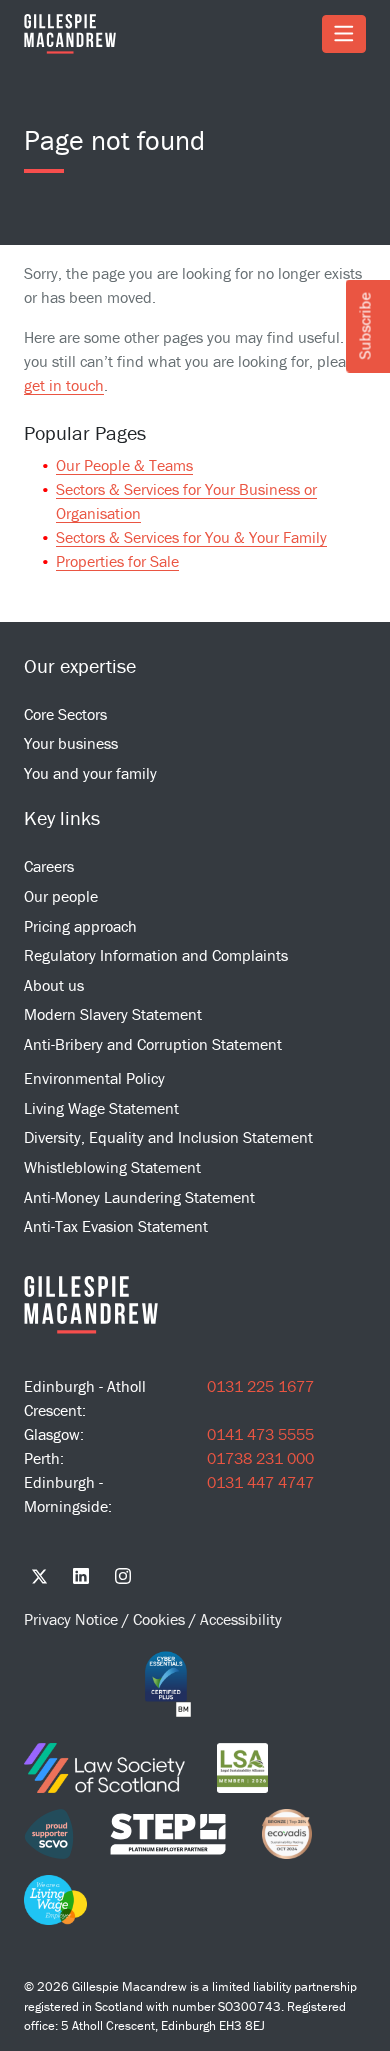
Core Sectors (65, 714)
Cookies (161, 1619)
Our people (61, 896)
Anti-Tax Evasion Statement (116, 1226)
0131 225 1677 (260, 1386)
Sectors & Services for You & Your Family (191, 537)
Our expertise (80, 665)
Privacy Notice (73, 1619)
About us (54, 985)
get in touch (64, 385)
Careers (49, 866)
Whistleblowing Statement (112, 1167)
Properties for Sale (117, 561)
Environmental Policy (94, 1078)
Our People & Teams (124, 465)
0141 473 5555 (260, 1434)
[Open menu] (344, 34)
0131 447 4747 (260, 1482)
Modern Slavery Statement (113, 1014)
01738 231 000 (260, 1458)
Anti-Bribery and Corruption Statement (153, 1044)
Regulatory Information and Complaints (156, 955)
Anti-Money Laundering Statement (139, 1197)
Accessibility (241, 1619)
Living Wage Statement (101, 1108)
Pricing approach (80, 926)
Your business (71, 743)
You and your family (90, 773)
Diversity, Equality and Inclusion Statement (168, 1137)
